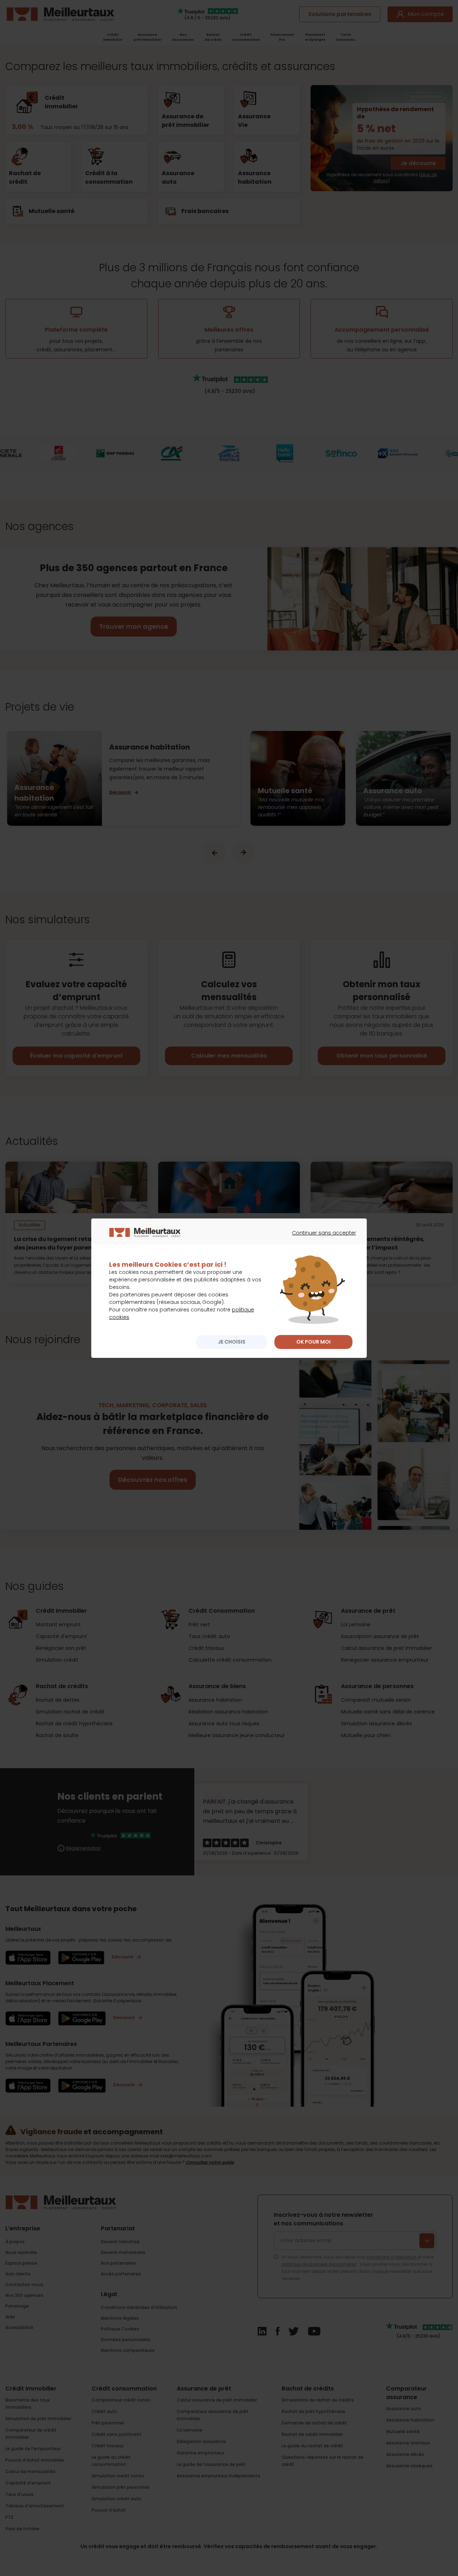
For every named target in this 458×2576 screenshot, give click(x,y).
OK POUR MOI (313, 1342)
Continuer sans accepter (320, 1239)
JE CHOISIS (232, 1342)
